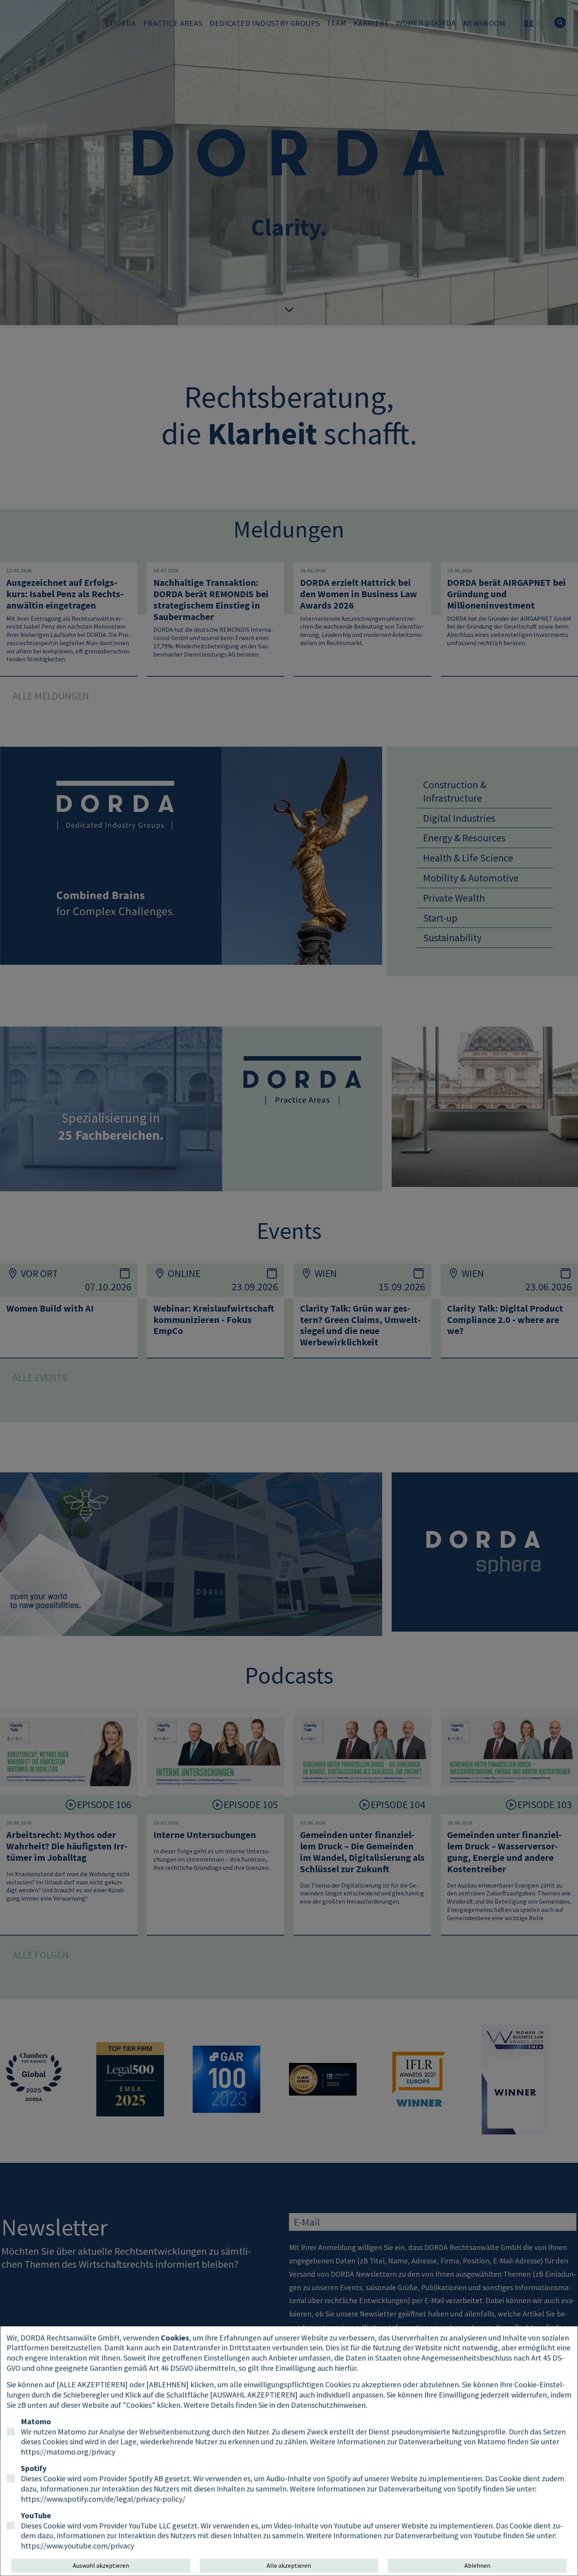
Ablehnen (477, 2565)
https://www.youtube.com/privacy (77, 2546)
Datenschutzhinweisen (328, 2405)
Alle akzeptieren (289, 2565)
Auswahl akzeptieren (101, 2565)
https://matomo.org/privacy (68, 2452)
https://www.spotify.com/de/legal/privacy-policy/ (103, 2499)
